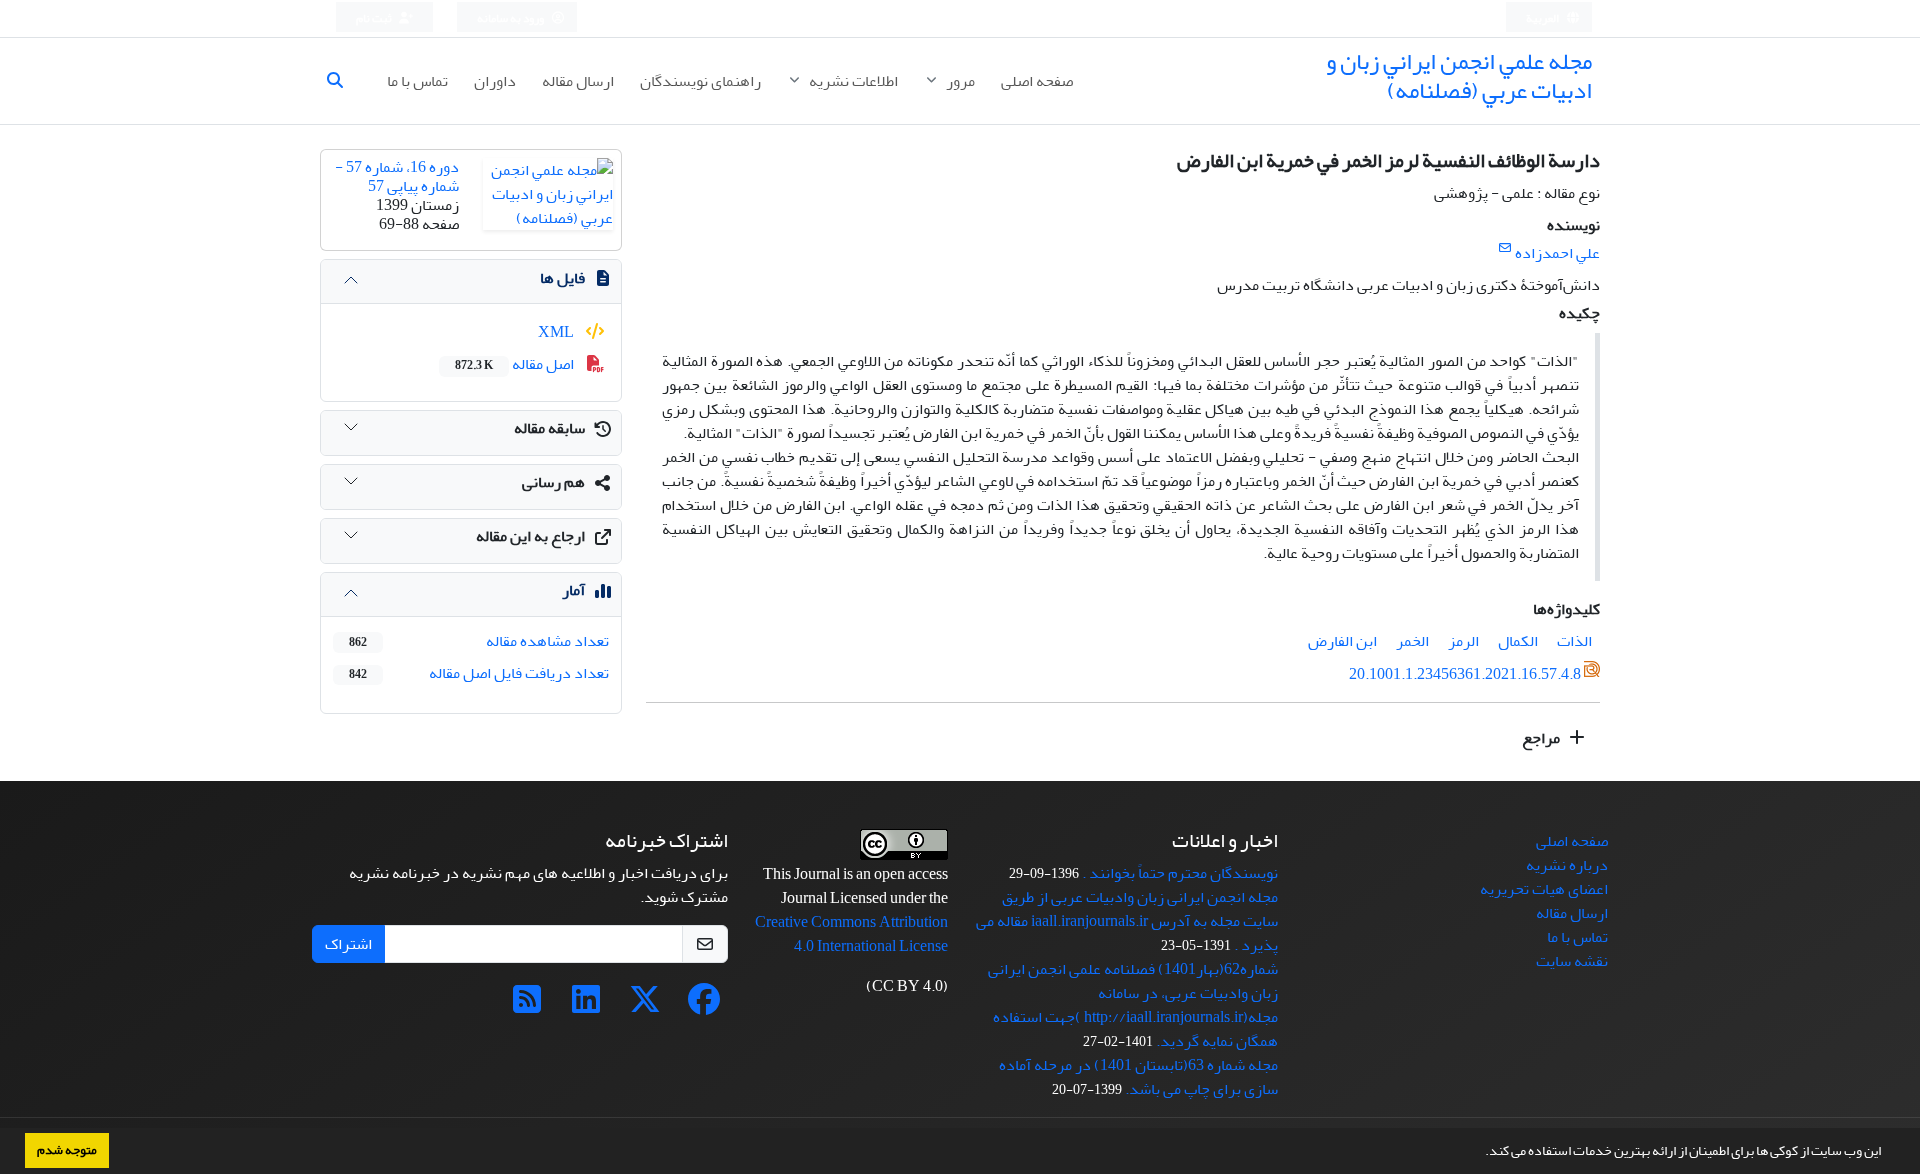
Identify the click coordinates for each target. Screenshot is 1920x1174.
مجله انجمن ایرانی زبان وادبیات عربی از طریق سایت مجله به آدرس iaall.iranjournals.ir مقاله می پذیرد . (1127, 921)
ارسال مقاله (578, 81)
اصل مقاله (516, 364)
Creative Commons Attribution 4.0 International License (851, 934)
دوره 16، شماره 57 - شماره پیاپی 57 (397, 176)
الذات (1574, 641)
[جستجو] (343, 81)
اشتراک (348, 944)
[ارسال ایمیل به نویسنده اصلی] (1504, 248)
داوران (495, 81)
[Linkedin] (586, 1006)
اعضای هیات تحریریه (1544, 889)
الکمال (1518, 641)
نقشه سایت (1572, 961)
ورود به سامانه (511, 18)
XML (557, 332)
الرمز (1463, 641)
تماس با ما (417, 81)
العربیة (1543, 18)
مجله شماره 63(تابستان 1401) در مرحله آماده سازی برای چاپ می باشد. (1138, 1077)
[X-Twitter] (645, 1006)
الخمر (1412, 641)
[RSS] (527, 1006)
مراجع (1542, 738)
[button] (1480, 1153)
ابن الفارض (1342, 641)
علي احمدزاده (1557, 253)
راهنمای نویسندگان (700, 81)
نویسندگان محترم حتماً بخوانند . (1180, 873)
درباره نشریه (1567, 865)
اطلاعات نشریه (852, 81)
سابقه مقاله (549, 428)
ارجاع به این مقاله (530, 536)
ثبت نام (375, 18)
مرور (959, 81)
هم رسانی (553, 482)
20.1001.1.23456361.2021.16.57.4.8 (1465, 674)
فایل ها (562, 278)
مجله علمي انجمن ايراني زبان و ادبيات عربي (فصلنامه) (1459, 76)
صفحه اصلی (1037, 81)
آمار (573, 590)
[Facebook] (704, 1006)
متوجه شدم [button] (67, 1150)
